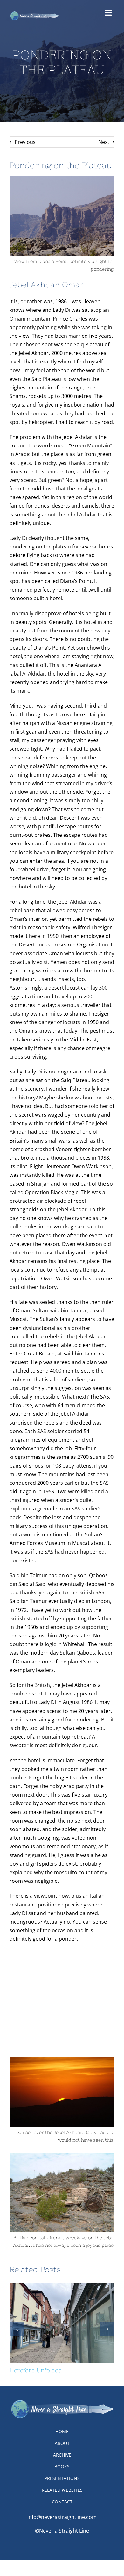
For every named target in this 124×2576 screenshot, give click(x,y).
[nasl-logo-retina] (35, 13)
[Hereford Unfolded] (62, 2323)
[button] (17, 2329)
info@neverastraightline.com (62, 2517)
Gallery (74, 2323)
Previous (25, 142)
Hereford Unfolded (51, 2323)
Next (104, 142)
